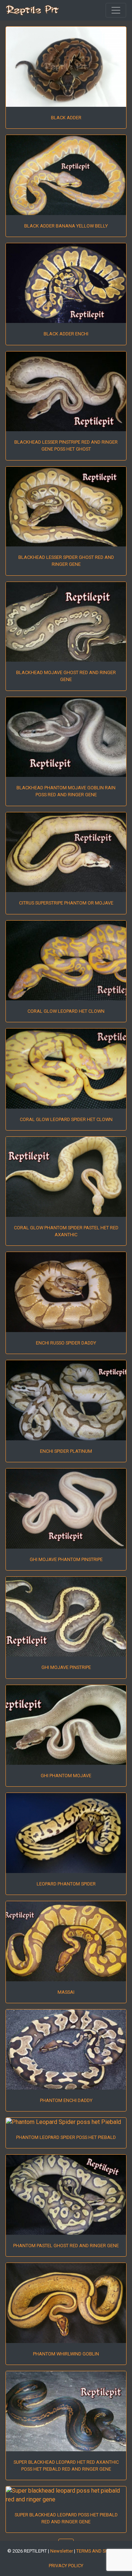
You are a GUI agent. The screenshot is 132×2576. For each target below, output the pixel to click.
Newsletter (62, 2551)
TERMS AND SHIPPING (99, 2551)
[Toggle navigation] (116, 10)
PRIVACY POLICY (66, 2566)
